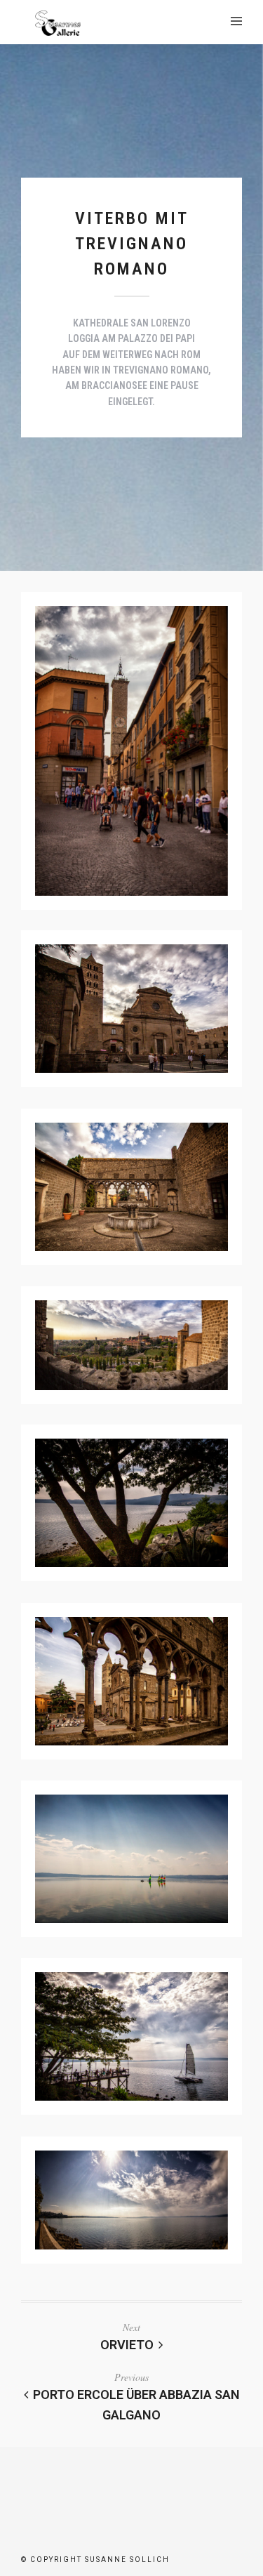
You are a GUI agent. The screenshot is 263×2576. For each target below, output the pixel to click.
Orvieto (127, 2345)
